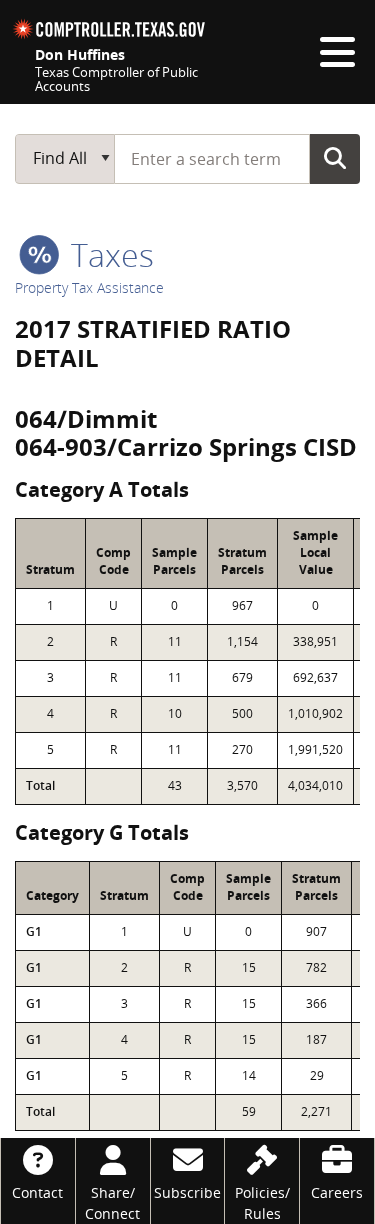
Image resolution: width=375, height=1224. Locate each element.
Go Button (335, 158)
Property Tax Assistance (89, 287)
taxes (108, 254)
